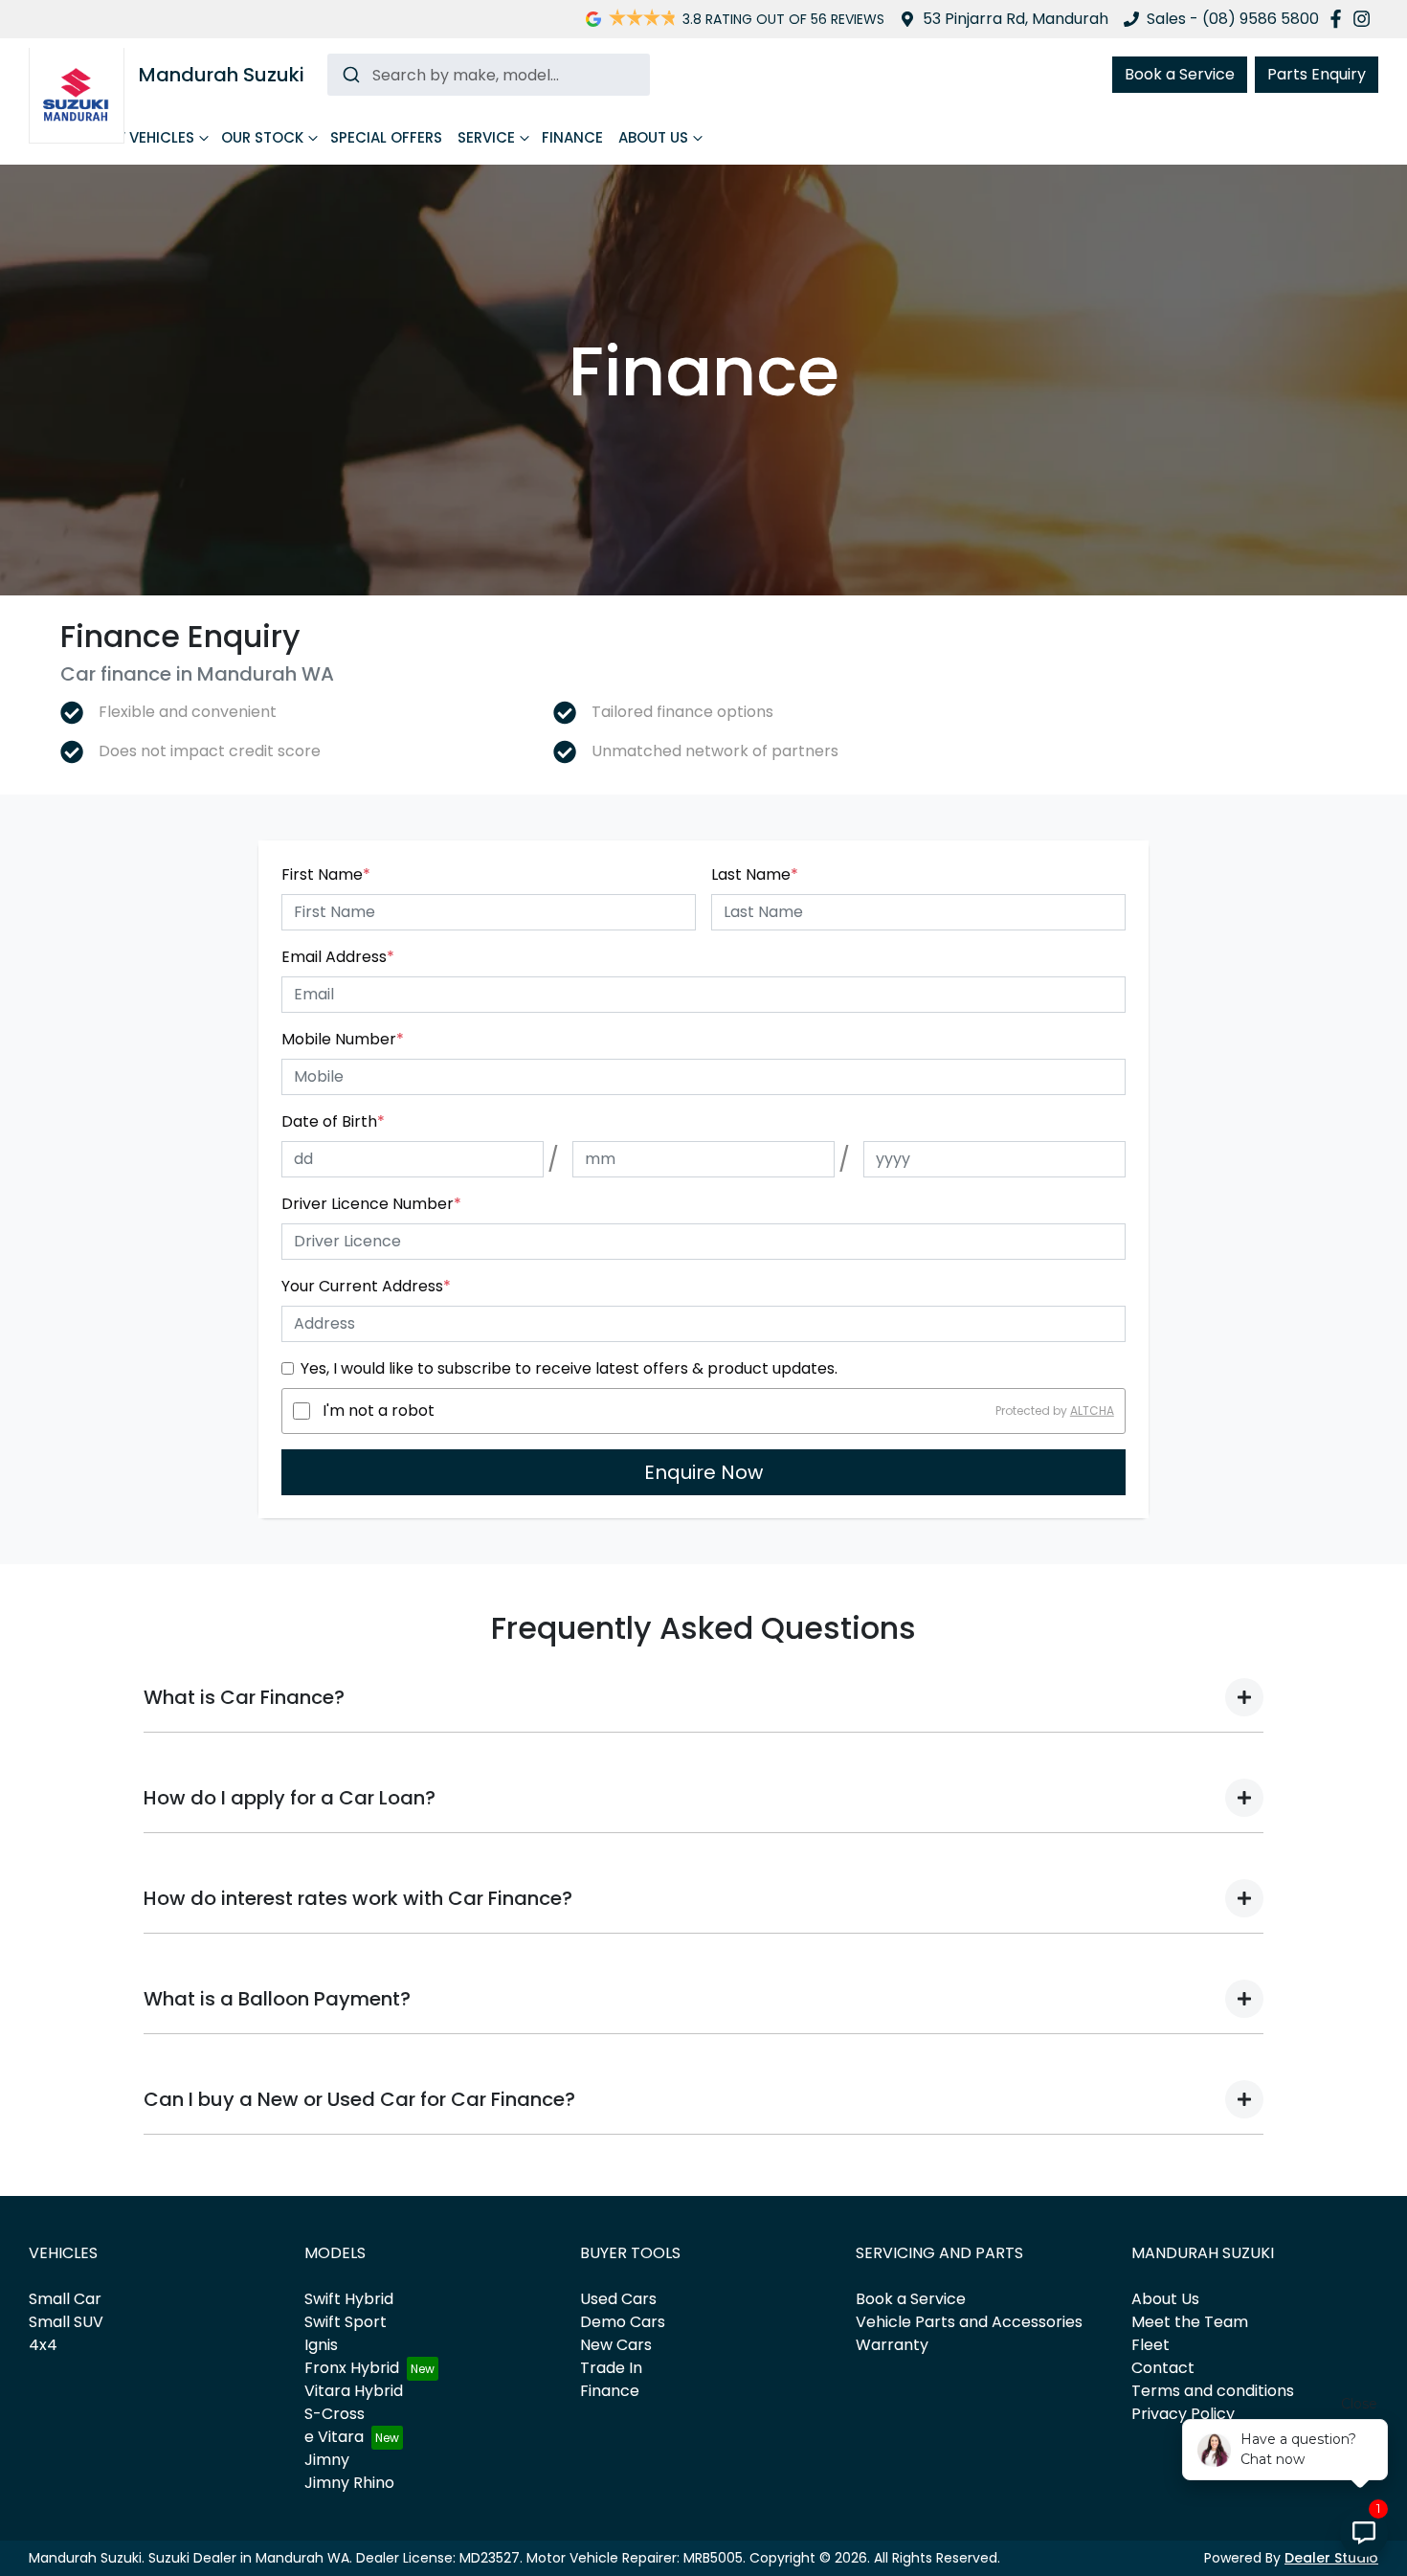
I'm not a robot (379, 1411)
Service (486, 137)
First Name (326, 874)
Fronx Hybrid (352, 2368)
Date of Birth (333, 1121)
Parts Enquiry (1317, 74)
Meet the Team (1190, 2322)
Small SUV (66, 2322)
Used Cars (618, 2299)
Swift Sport (346, 2322)
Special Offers (386, 137)
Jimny (327, 2460)
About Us (653, 137)
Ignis (321, 2345)
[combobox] (489, 75)
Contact (1163, 2368)
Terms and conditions (1213, 2391)
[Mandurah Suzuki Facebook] (1340, 19)
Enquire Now (703, 1472)
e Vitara (334, 2437)
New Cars (616, 2345)
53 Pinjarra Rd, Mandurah (1016, 19)
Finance (572, 137)
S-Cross (335, 2414)
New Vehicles (144, 137)
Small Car (65, 2299)
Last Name (755, 874)
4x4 (43, 2345)
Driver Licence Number (371, 1204)
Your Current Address (366, 1286)
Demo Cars (623, 2322)
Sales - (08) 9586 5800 (1233, 19)
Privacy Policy (1183, 2414)
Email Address (338, 957)
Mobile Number (343, 1039)
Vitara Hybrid (354, 2391)
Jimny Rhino (349, 2483)
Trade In (611, 2368)
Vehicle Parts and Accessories (969, 2322)
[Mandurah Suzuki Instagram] (1365, 19)
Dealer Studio (1331, 2558)
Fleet (1150, 2345)
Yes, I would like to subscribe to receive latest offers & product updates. (569, 1368)
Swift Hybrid (349, 2299)
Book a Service (1180, 74)
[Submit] (350, 75)
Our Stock (262, 137)
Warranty (892, 2345)
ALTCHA (1092, 1411)
